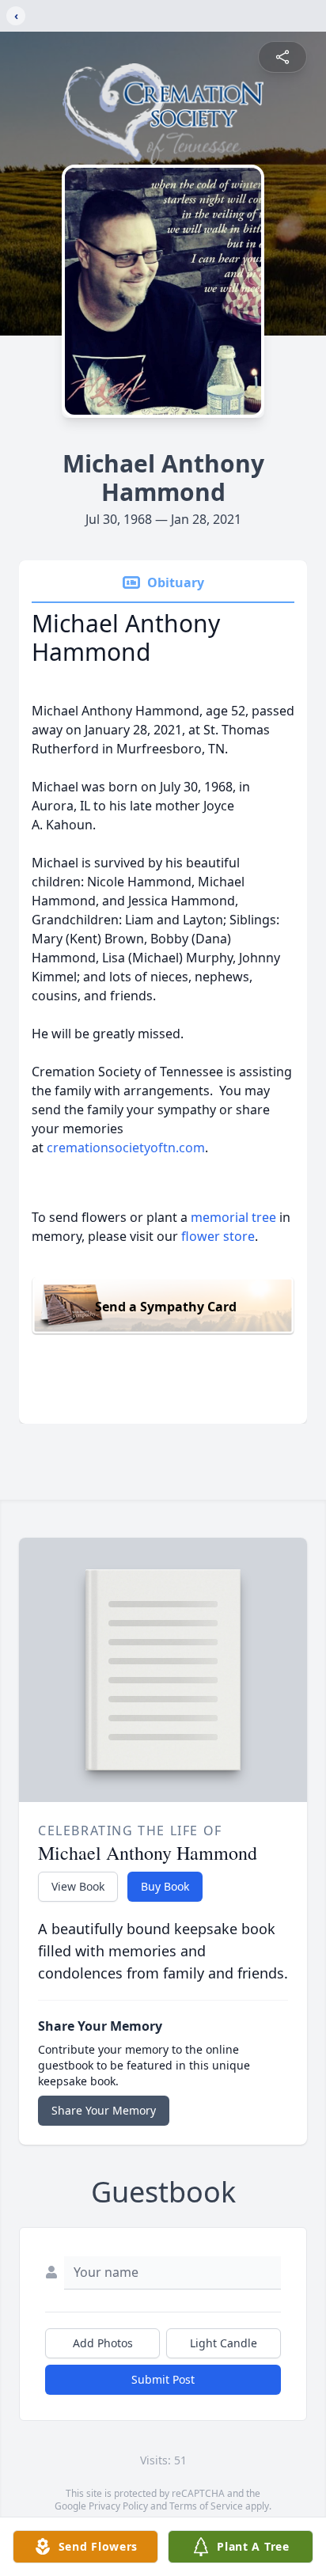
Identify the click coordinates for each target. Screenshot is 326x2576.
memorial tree (233, 1217)
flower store (218, 1236)
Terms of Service (206, 2506)
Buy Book (165, 1886)
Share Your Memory (104, 2110)
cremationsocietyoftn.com (126, 1148)
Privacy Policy (118, 2506)
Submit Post (163, 2379)
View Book (78, 1886)
